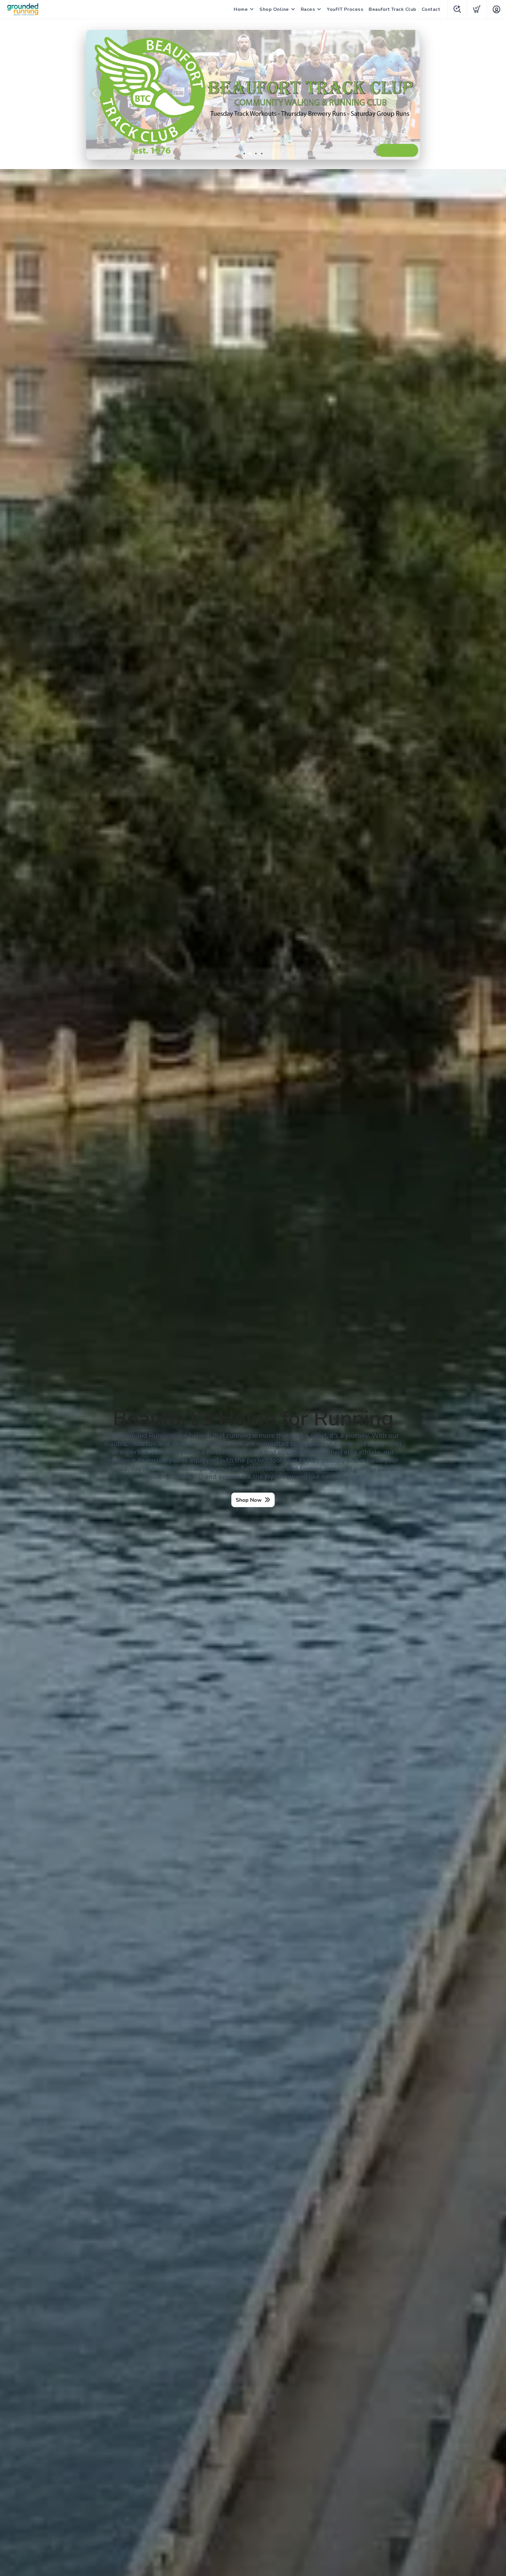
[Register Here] (253, 95)
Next (411, 93)
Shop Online (274, 9)
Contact (431, 9)
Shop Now (249, 1500)
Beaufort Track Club (393, 9)
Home (241, 9)
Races (308, 9)
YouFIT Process (345, 9)
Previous (95, 93)
